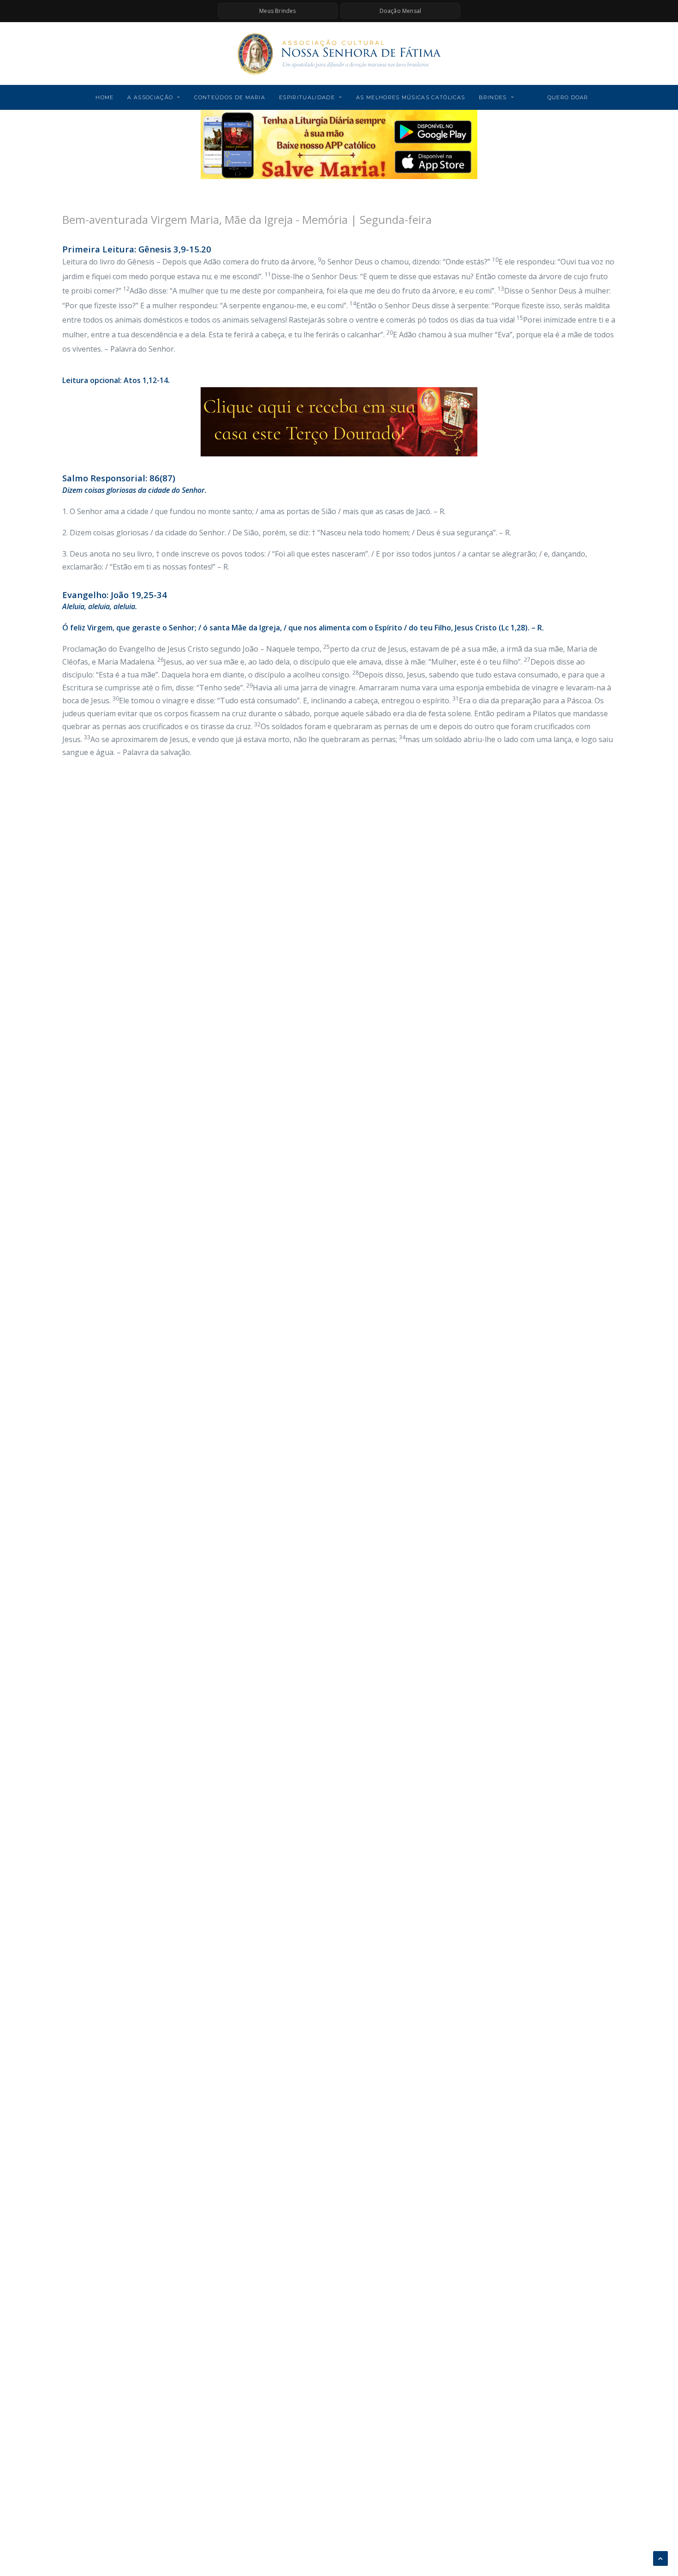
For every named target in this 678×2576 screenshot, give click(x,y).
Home (104, 97)
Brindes (493, 97)
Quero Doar (568, 97)
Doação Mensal (401, 11)
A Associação (150, 97)
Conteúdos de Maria (230, 97)
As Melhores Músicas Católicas (410, 97)
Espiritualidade (307, 97)
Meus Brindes (277, 11)
